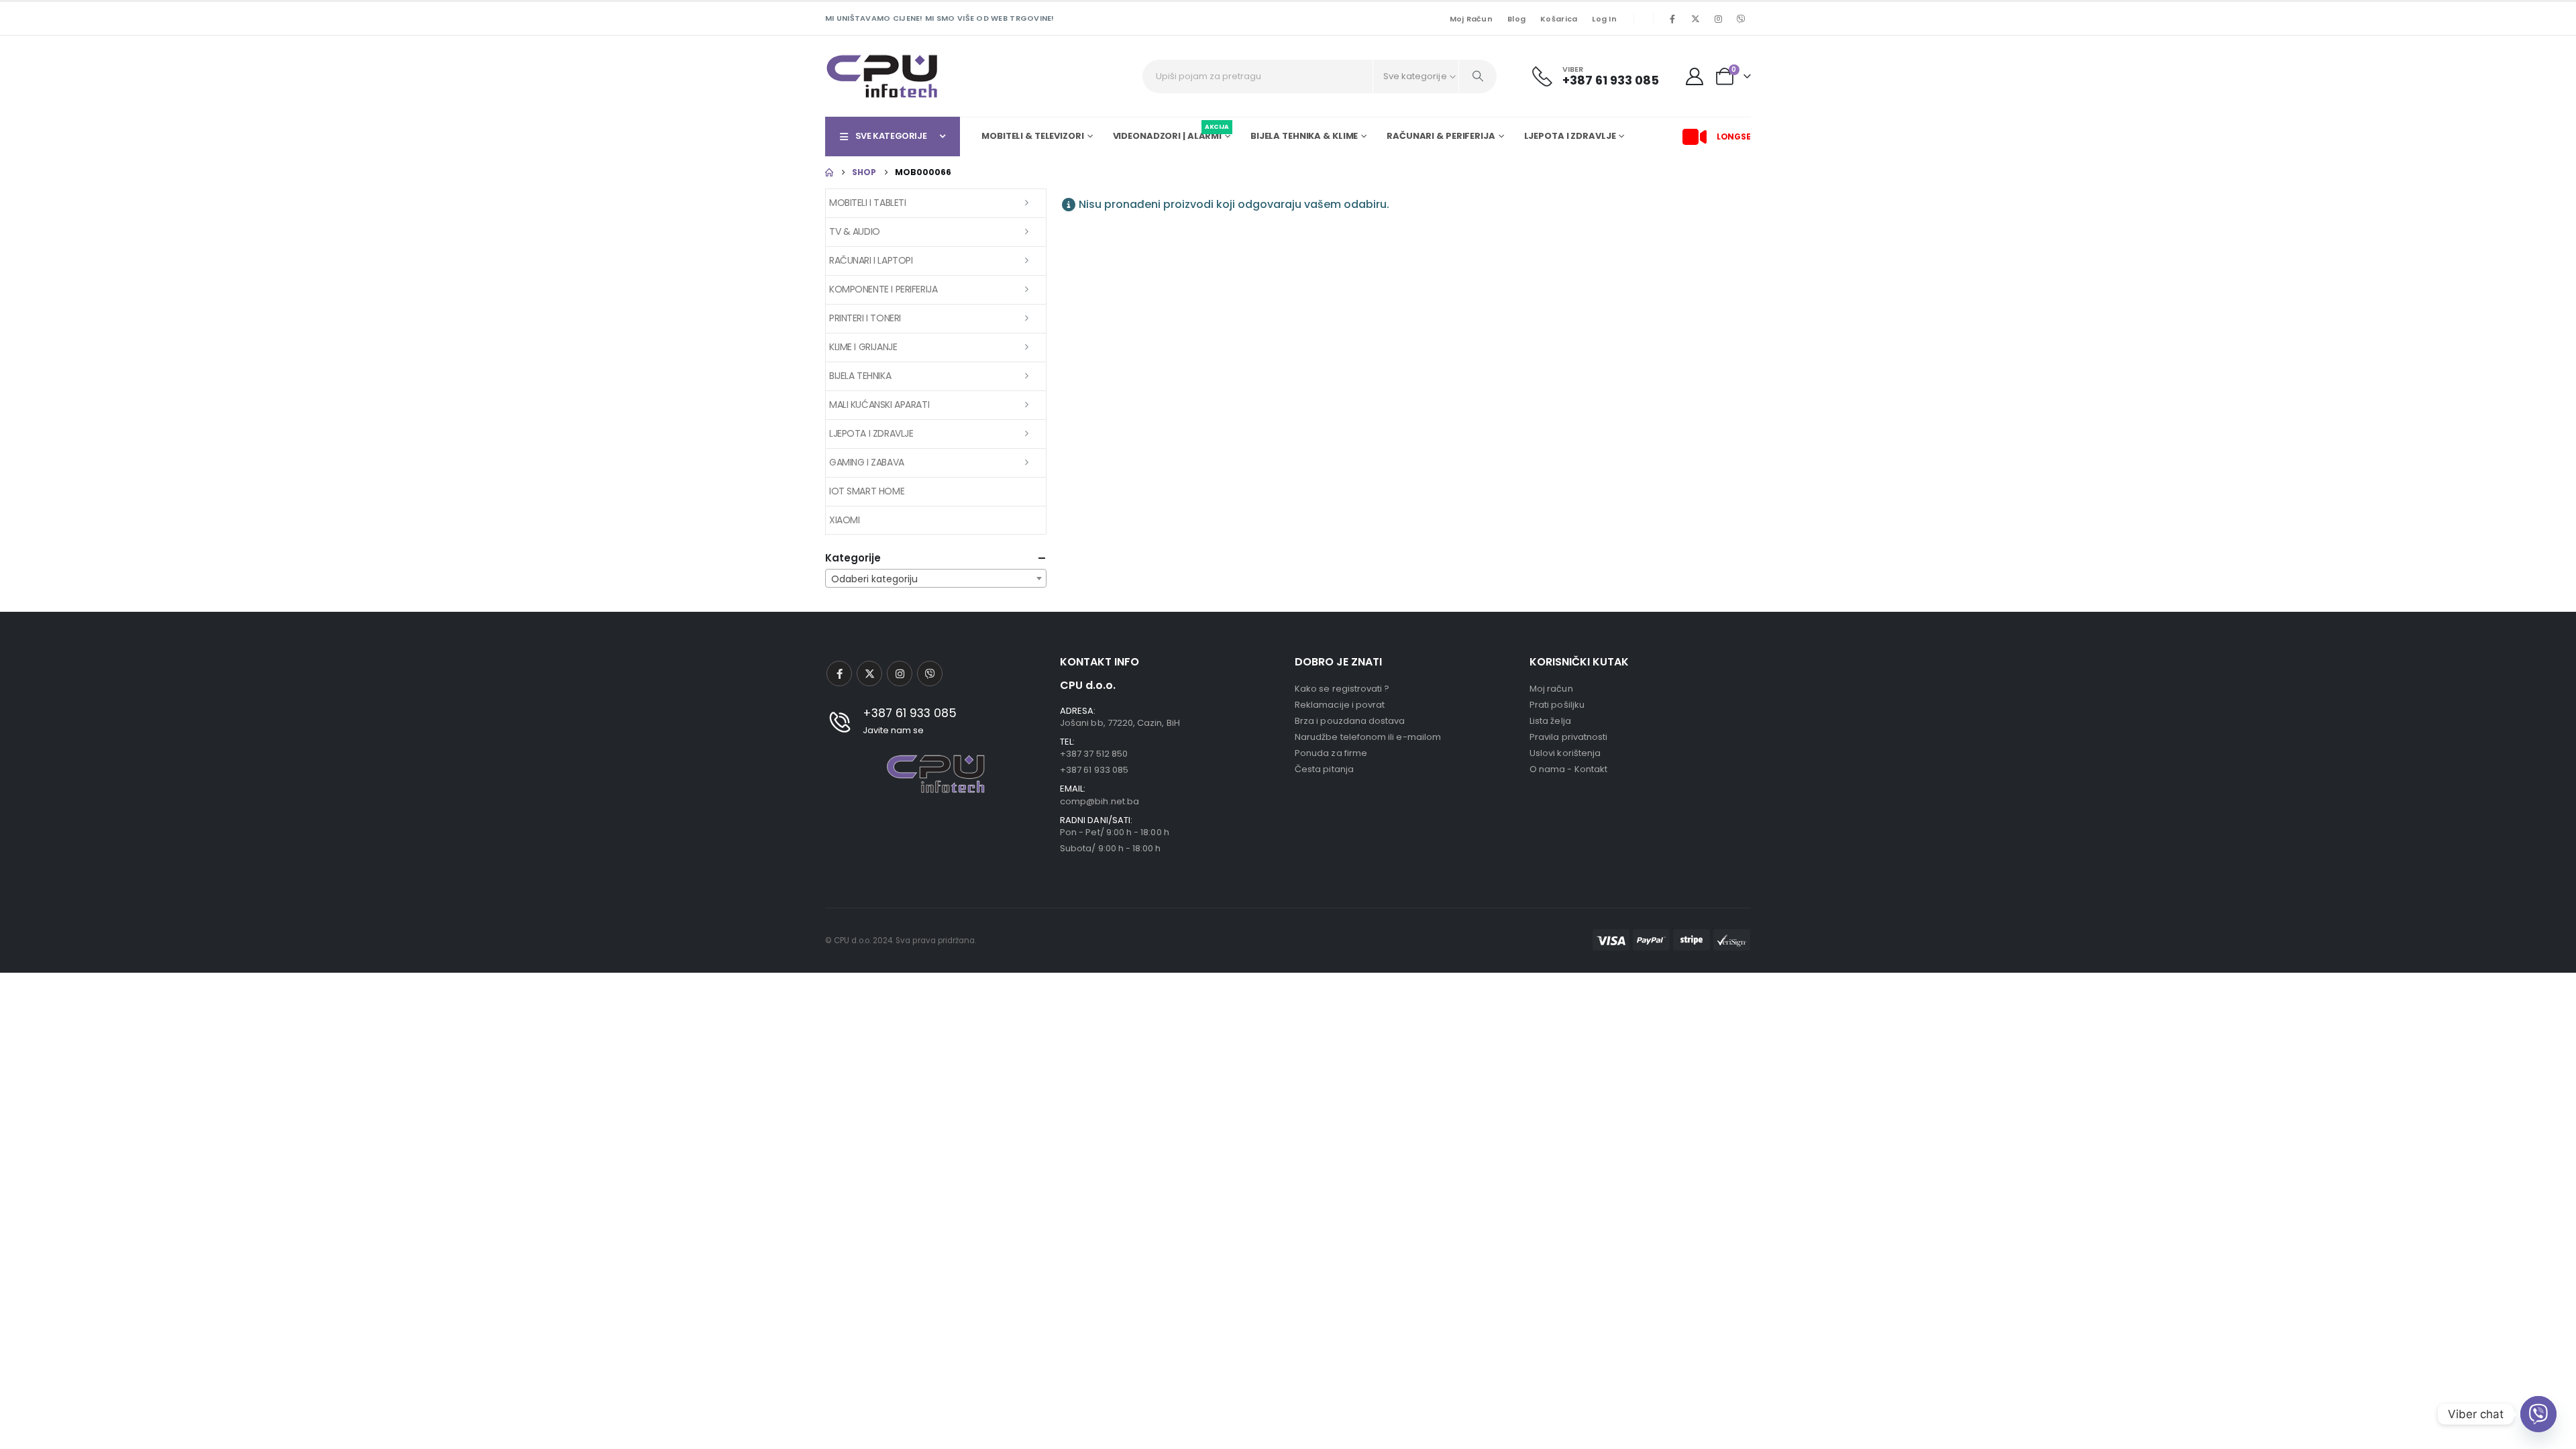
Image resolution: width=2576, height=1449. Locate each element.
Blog (1516, 19)
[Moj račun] (1695, 76)
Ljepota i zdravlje (871, 433)
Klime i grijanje (863, 347)
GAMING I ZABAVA (867, 462)
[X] (1695, 19)
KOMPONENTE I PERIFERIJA (883, 289)
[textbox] (936, 579)
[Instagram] (1718, 19)
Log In (1604, 19)
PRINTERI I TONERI (865, 318)
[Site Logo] (882, 76)
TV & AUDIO (855, 231)
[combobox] (936, 578)
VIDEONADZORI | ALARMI (1171, 134)
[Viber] (1741, 19)
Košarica (1559, 19)
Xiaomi (844, 520)
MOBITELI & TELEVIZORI (1032, 136)
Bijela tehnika (860, 376)
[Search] (1478, 76)
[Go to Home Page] (829, 172)
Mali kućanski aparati (879, 405)
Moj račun (1471, 19)
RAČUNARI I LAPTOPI (871, 260)
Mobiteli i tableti (867, 203)
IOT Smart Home (867, 491)
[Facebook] (1672, 19)
